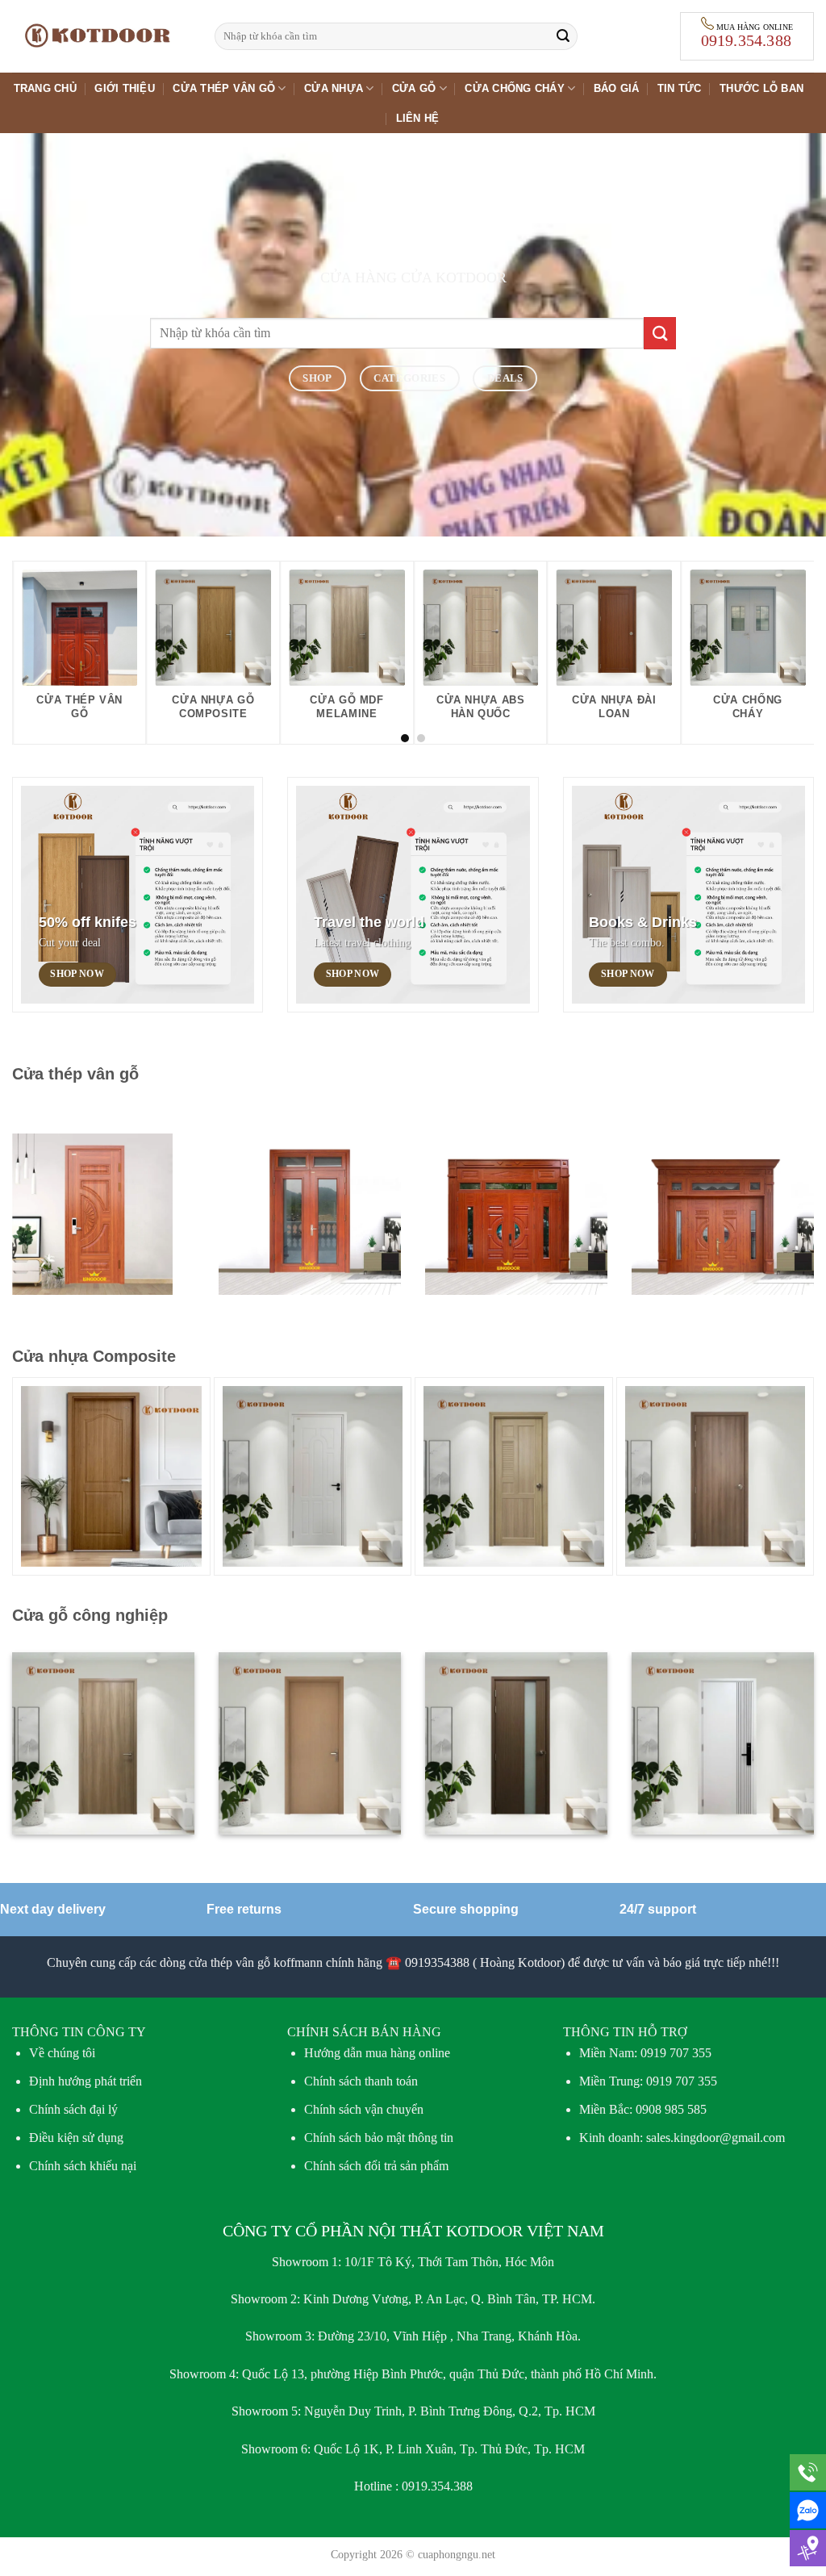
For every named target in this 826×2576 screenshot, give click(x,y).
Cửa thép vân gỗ (224, 88)
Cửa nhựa (334, 88)
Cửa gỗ (414, 88)
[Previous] (48, 613)
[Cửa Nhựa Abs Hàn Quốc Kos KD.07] (111, 1476)
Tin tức (680, 88)
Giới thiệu (125, 88)
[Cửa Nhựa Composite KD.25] (313, 1476)
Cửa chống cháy (515, 88)
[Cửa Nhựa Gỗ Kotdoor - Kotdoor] (101, 36)
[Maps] (808, 2548)
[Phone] (808, 2472)
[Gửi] (563, 36)
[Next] (778, 613)
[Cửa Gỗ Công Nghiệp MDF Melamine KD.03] (715, 1476)
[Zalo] (808, 2510)
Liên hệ (418, 118)
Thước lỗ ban (761, 88)
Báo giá (617, 88)
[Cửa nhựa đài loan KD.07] (514, 1476)
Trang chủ (45, 88)
